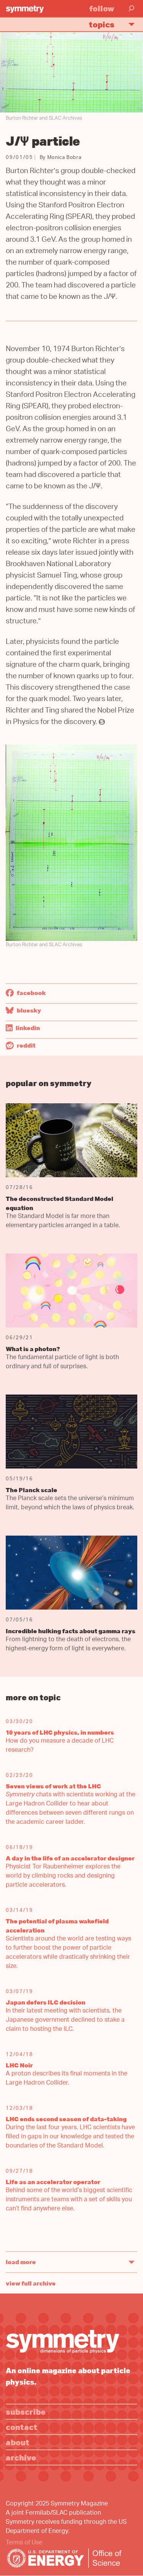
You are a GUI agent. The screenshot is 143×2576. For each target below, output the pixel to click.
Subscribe (26, 2411)
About (18, 2442)
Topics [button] (102, 24)
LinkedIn (27, 1028)
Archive (21, 2457)
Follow (102, 8)
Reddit (26, 1045)
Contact (22, 2427)
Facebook (31, 993)
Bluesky (28, 1010)
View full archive (31, 2283)
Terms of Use (24, 2543)
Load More (21, 2262)
